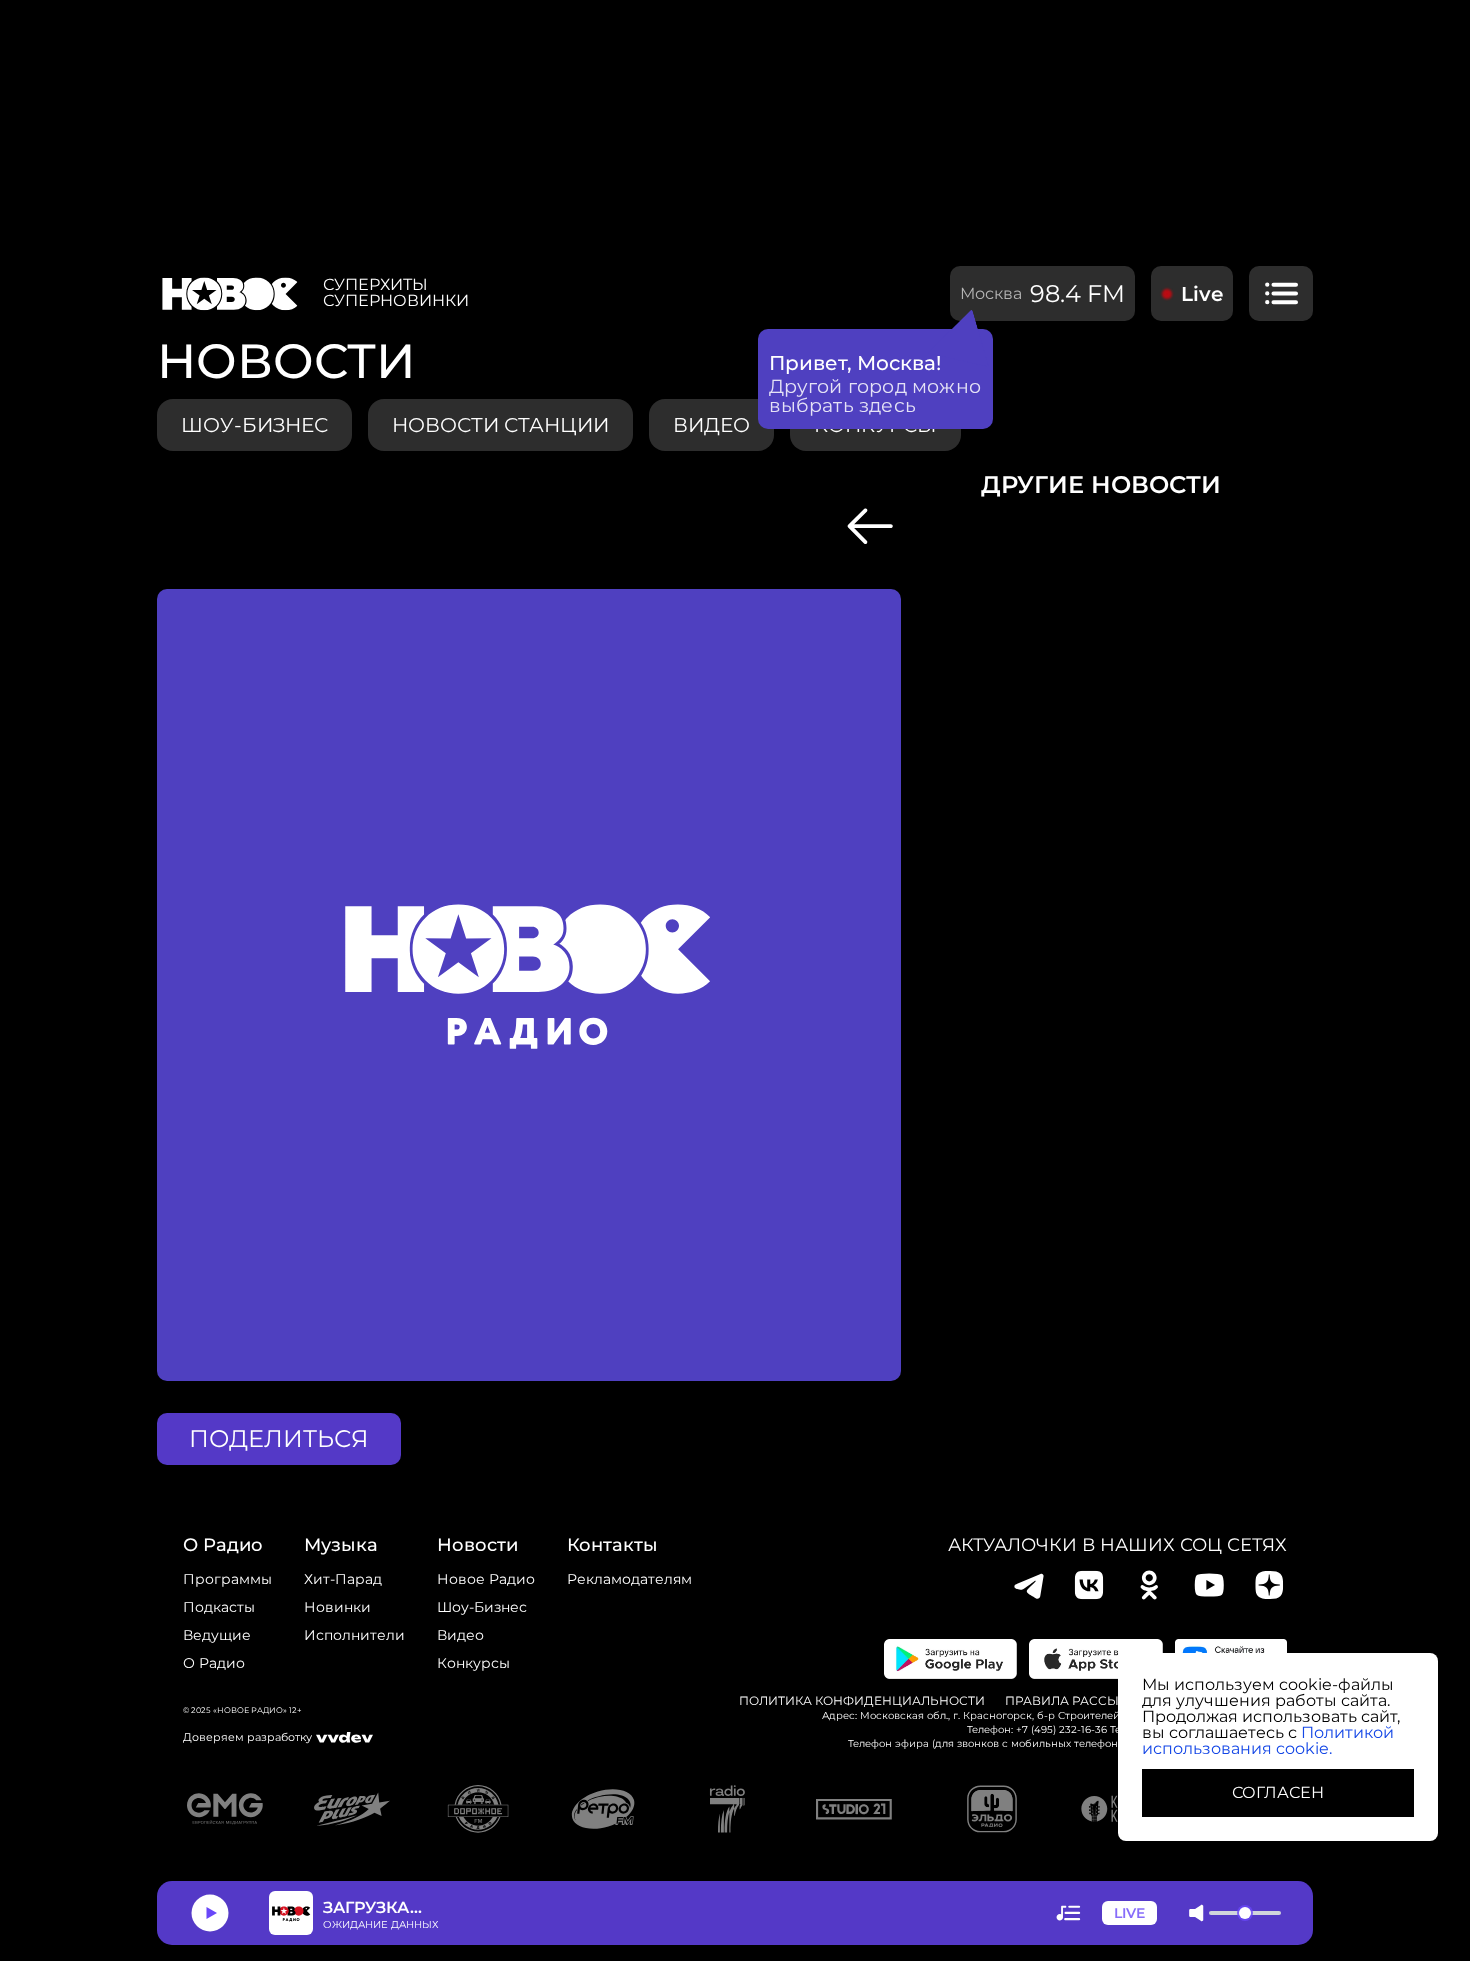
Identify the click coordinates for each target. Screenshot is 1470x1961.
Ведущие (217, 1635)
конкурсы (473, 1663)
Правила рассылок (1075, 1701)
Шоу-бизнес (254, 425)
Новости (477, 1545)
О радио (214, 1663)
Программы (227, 1579)
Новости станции (500, 425)
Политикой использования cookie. (1268, 1740)
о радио (223, 1545)
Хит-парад (343, 1579)
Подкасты (219, 1607)
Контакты (612, 1545)
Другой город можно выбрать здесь (875, 396)
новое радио (486, 1579)
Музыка (341, 1545)
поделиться (279, 1438)
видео (711, 425)
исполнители (354, 1635)
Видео (460, 1635)
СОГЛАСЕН (1278, 1792)
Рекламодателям (629, 1579)
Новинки (337, 1607)
